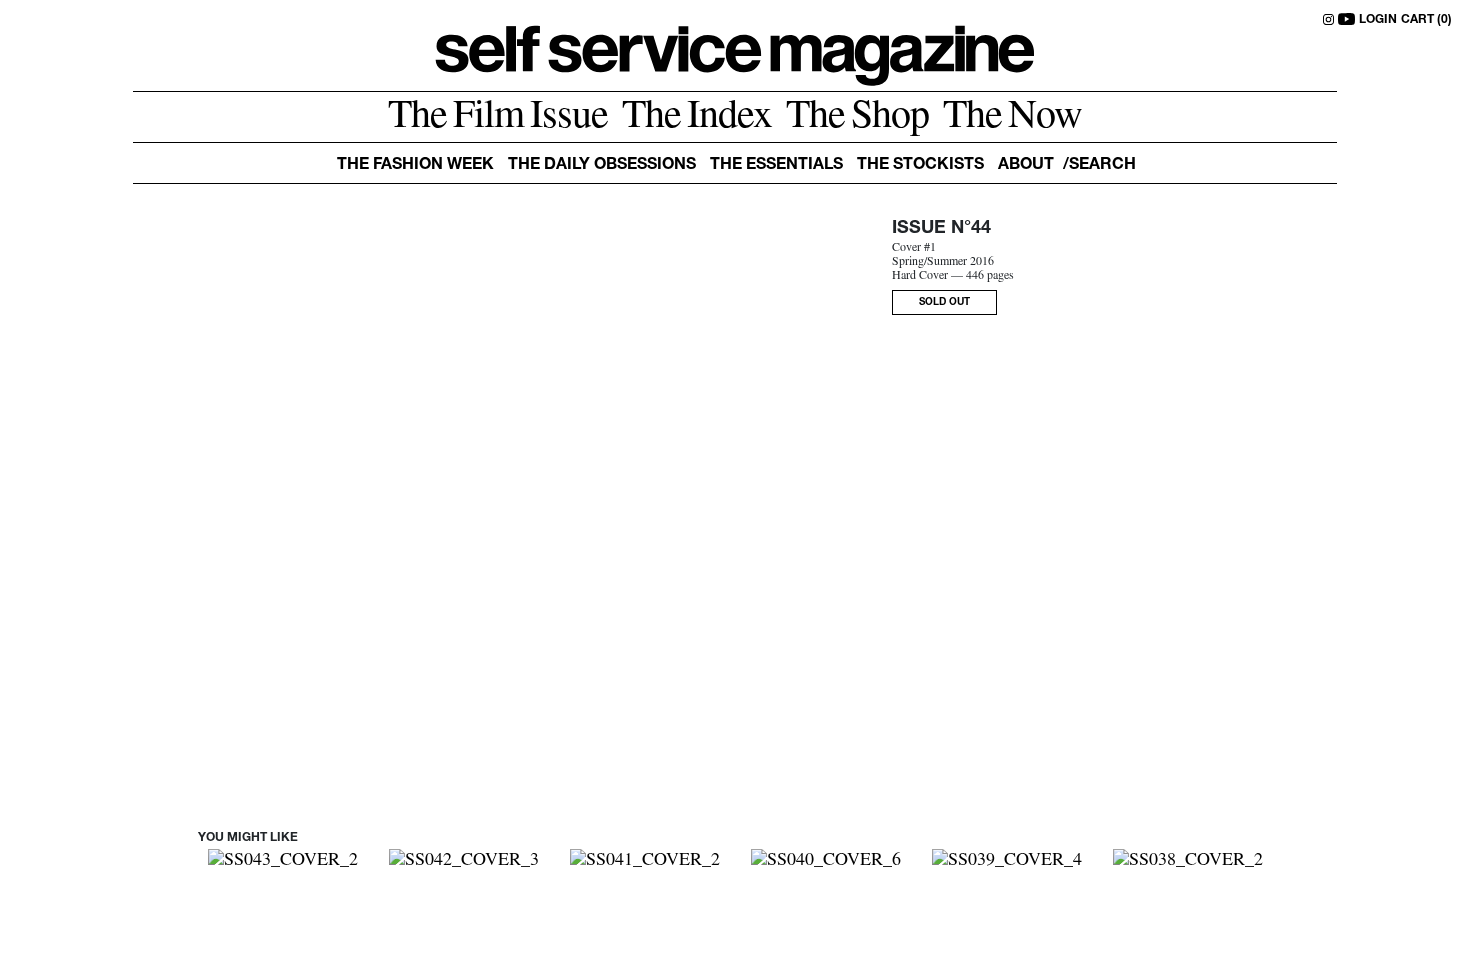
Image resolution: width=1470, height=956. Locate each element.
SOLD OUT (944, 303)
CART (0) (1426, 20)
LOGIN (1378, 20)
